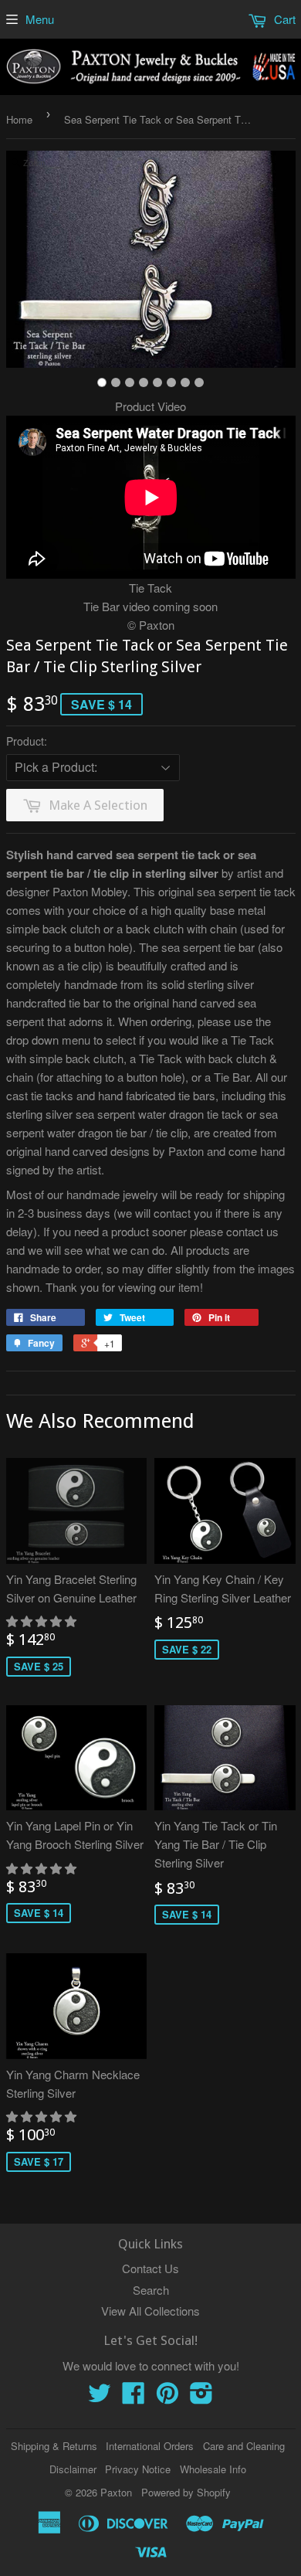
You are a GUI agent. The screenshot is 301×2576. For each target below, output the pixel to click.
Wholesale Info (213, 2469)
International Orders (150, 2446)
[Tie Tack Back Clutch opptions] (130, 382)
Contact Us (150, 2268)
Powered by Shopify (186, 2492)
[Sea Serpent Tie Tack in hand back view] (185, 382)
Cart (283, 19)
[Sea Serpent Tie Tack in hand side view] (171, 382)
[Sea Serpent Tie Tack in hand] (157, 382)
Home (19, 119)
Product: (27, 741)
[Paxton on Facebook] (134, 2397)
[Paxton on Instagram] (201, 2397)
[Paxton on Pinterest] (167, 2397)
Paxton (116, 2492)
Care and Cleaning (244, 2446)
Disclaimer (73, 2469)
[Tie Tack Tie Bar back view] (116, 382)
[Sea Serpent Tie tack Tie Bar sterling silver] (102, 382)
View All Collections (150, 2311)
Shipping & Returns (54, 2446)
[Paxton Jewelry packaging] (199, 382)
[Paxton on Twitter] (100, 2397)
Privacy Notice (138, 2469)
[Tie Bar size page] (144, 382)
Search (151, 2290)
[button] (43, 1621)
